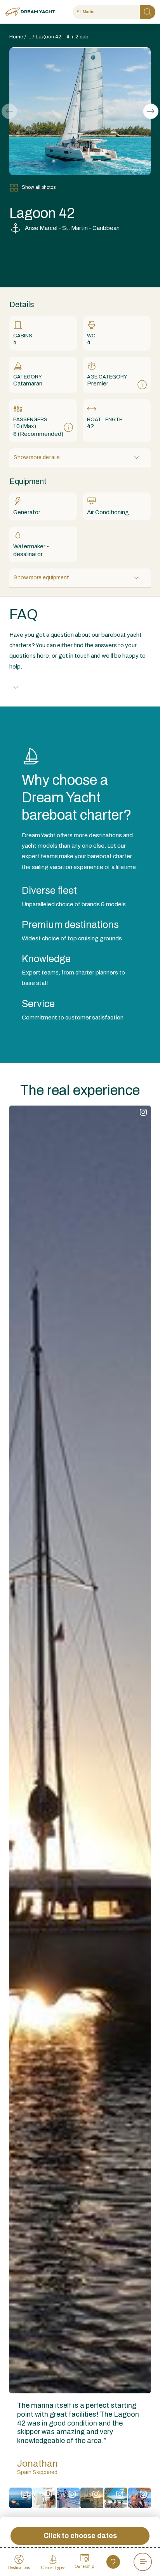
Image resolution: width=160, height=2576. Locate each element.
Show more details (37, 457)
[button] (151, 111)
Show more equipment (41, 578)
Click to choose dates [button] (80, 2536)
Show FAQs (41, 687)
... (29, 37)
